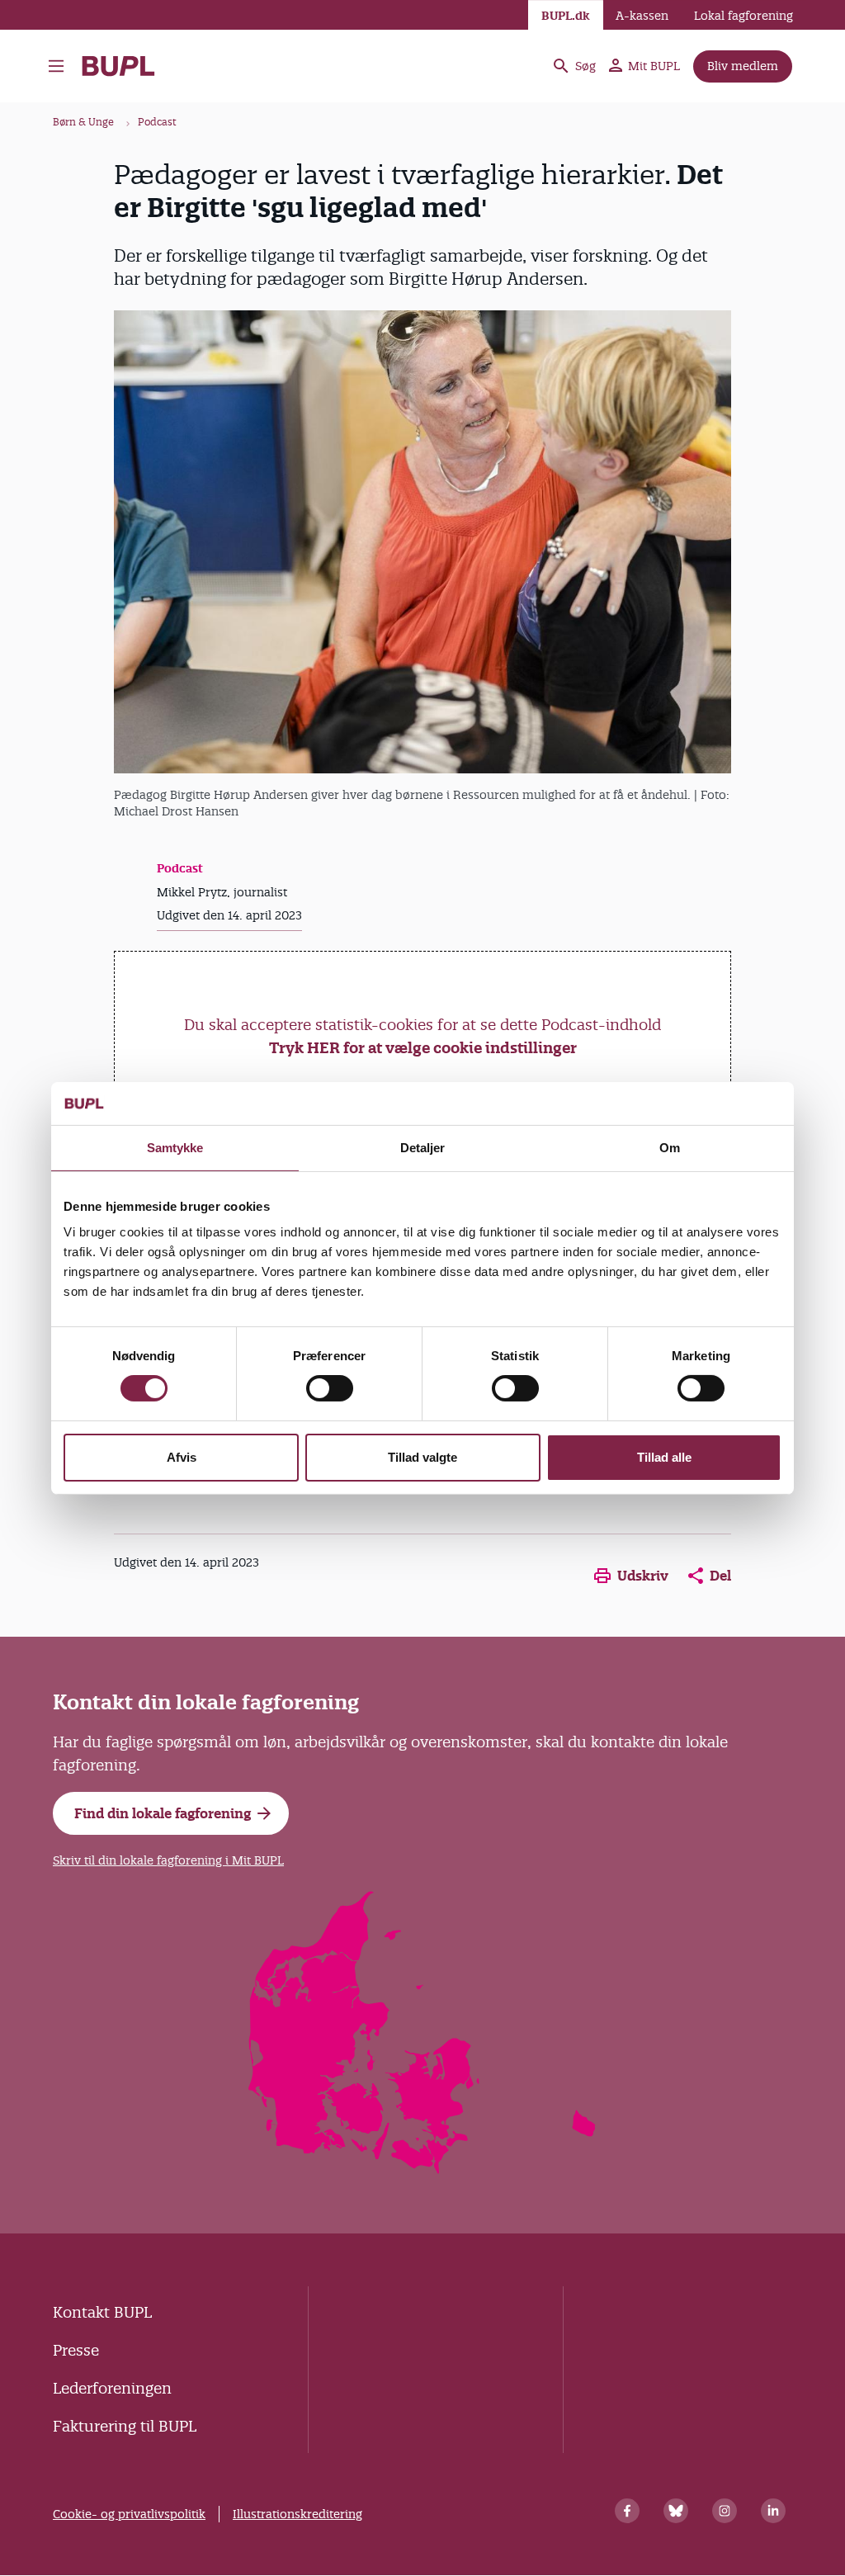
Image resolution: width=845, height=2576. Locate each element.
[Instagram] (725, 2511)
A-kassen (642, 16)
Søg (585, 66)
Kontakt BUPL (102, 2312)
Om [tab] (670, 1148)
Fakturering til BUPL (125, 2426)
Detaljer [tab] (423, 1148)
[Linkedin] (773, 2511)
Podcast (157, 122)
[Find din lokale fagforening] (423, 2169)
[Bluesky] (676, 2511)
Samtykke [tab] (175, 1148)
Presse (76, 2350)
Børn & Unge (83, 122)
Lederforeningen (112, 2388)
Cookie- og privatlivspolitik (129, 2514)
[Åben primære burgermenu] (56, 66)
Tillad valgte (422, 1457)
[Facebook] (627, 2511)
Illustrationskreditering (297, 2514)
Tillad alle (664, 1457)
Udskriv (643, 1576)
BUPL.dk (566, 16)
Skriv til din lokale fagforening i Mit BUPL (168, 1860)
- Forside (125, 66)
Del (720, 1576)
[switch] (330, 1388)
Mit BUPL (654, 66)
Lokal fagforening (744, 16)
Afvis (182, 1457)
